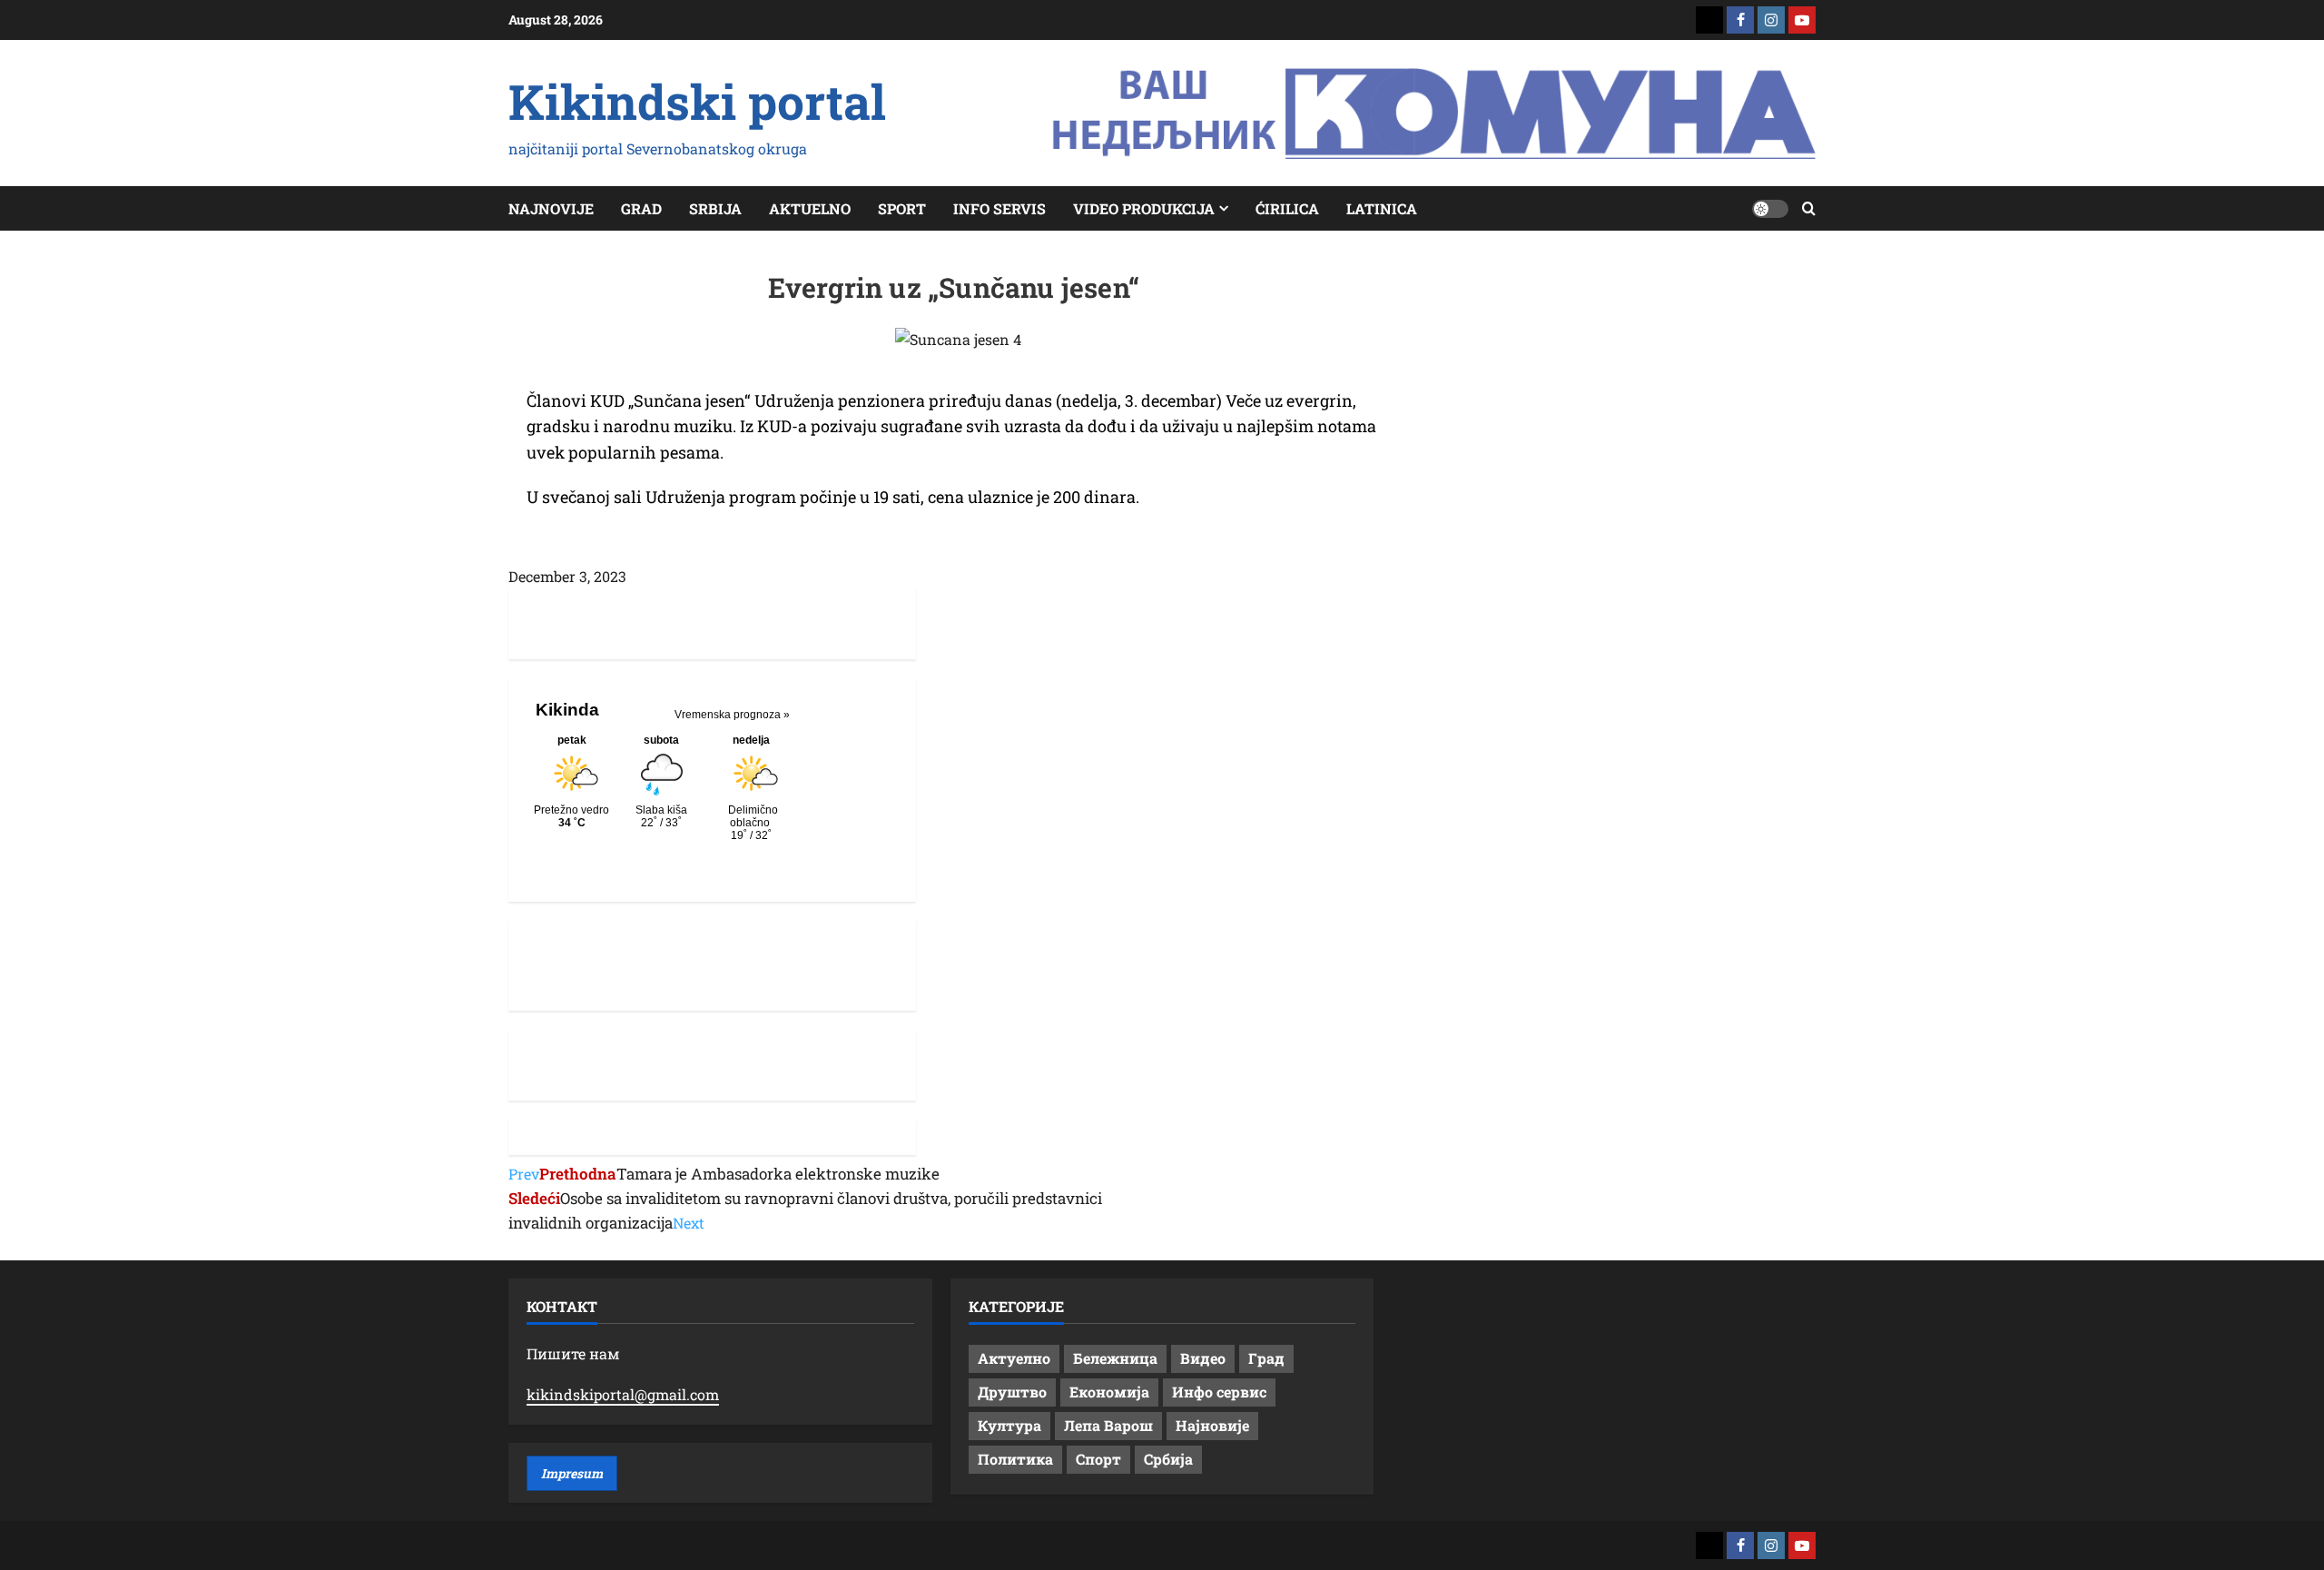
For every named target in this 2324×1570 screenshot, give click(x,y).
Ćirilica (1287, 208)
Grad (641, 208)
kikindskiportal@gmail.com (623, 1394)
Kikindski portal (697, 101)
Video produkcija (1144, 208)
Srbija (715, 208)
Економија (1109, 1392)
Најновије (1212, 1425)
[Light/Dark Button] (1770, 209)
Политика (1015, 1459)
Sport (902, 208)
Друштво (1012, 1392)
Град (1266, 1358)
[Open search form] (1809, 208)
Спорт (1098, 1459)
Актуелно (1014, 1358)
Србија (1168, 1459)
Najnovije (551, 208)
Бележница (1115, 1358)
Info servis (1000, 208)
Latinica (1382, 208)
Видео (1203, 1358)
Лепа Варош (1108, 1425)
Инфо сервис (1219, 1392)
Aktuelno (810, 208)
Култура (1009, 1425)
